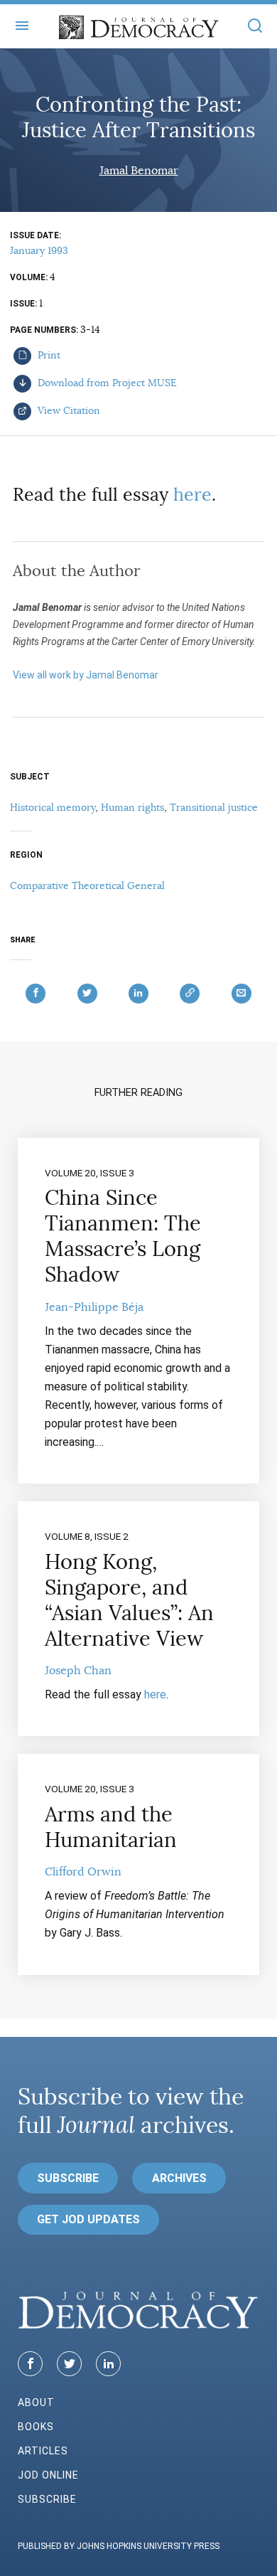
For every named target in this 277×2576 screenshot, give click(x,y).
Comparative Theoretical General (87, 885)
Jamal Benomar (139, 171)
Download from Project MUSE (106, 383)
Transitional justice (214, 807)
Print (48, 355)
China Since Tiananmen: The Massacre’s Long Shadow (123, 1236)
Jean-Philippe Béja (94, 1307)
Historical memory (53, 807)
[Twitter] (69, 2364)
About (36, 2402)
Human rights (132, 807)
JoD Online (48, 2475)
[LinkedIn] (108, 2364)
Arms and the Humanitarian (111, 1827)
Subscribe (68, 2178)
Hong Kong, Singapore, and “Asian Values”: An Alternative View (129, 1600)
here (192, 495)
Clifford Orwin (83, 1872)
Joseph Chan (78, 1671)
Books (36, 2427)
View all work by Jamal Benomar (86, 675)
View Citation (67, 410)
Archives (179, 2178)
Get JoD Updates (88, 2219)
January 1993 (39, 250)
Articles (43, 2451)
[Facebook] (30, 2364)
